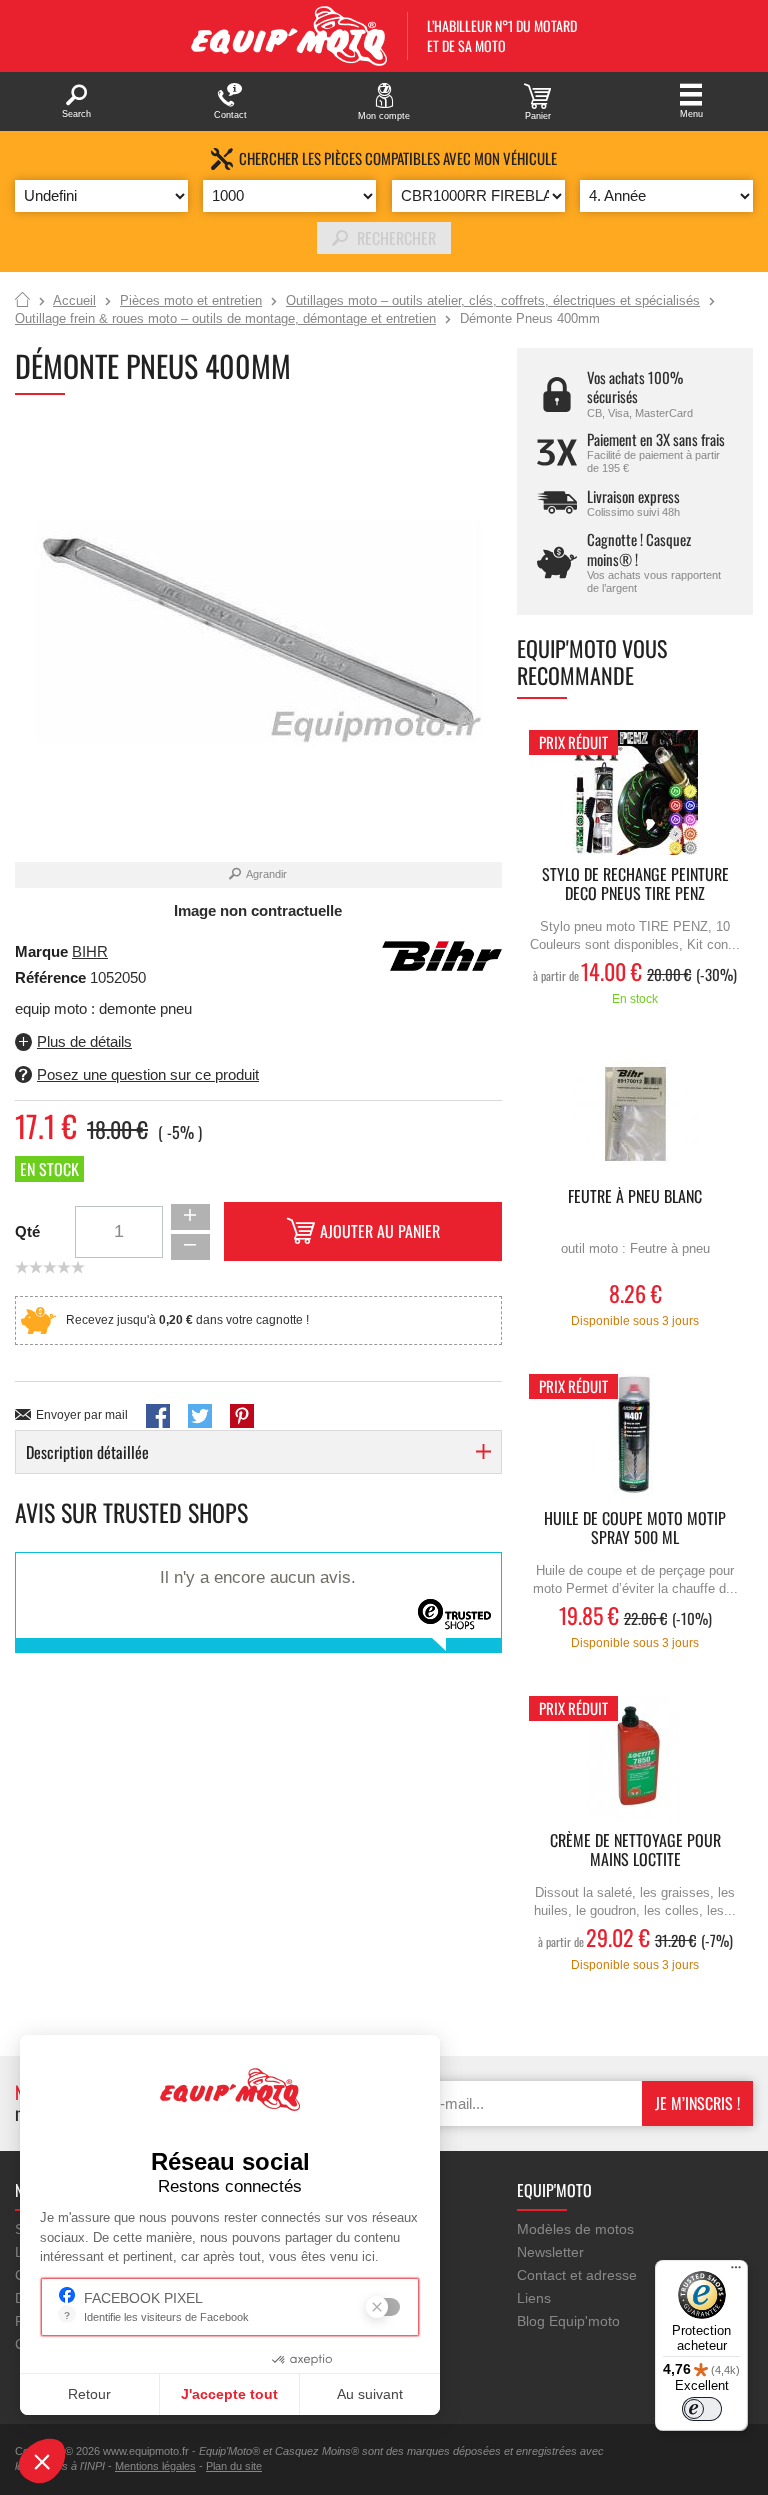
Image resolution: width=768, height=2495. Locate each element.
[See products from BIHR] (442, 954)
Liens (534, 2298)
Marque (41, 951)
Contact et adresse (577, 2275)
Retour (89, 2394)
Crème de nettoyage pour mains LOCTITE (635, 1851)
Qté (27, 1231)
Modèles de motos (575, 2229)
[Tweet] (200, 1416)
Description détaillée (87, 1452)
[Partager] (158, 1416)
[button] (42, 2461)
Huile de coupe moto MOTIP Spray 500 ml (635, 1529)
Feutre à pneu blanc (635, 1197)
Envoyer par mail (82, 1415)
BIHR (90, 951)
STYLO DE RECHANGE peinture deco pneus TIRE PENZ (635, 885)
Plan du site (234, 2466)
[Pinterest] (242, 1416)
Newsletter (550, 2252)
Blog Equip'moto (568, 2321)
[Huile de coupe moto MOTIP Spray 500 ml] (635, 1436)
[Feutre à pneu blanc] (635, 1114)
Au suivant (370, 2394)
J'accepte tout (229, 2394)
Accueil (22, 301)
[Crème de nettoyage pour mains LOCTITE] (635, 1758)
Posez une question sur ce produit (148, 1074)
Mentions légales (155, 2466)
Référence (52, 977)
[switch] (702, 2409)
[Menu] (736, 2272)
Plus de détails (84, 1041)
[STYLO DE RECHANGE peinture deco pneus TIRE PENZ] (635, 792)
